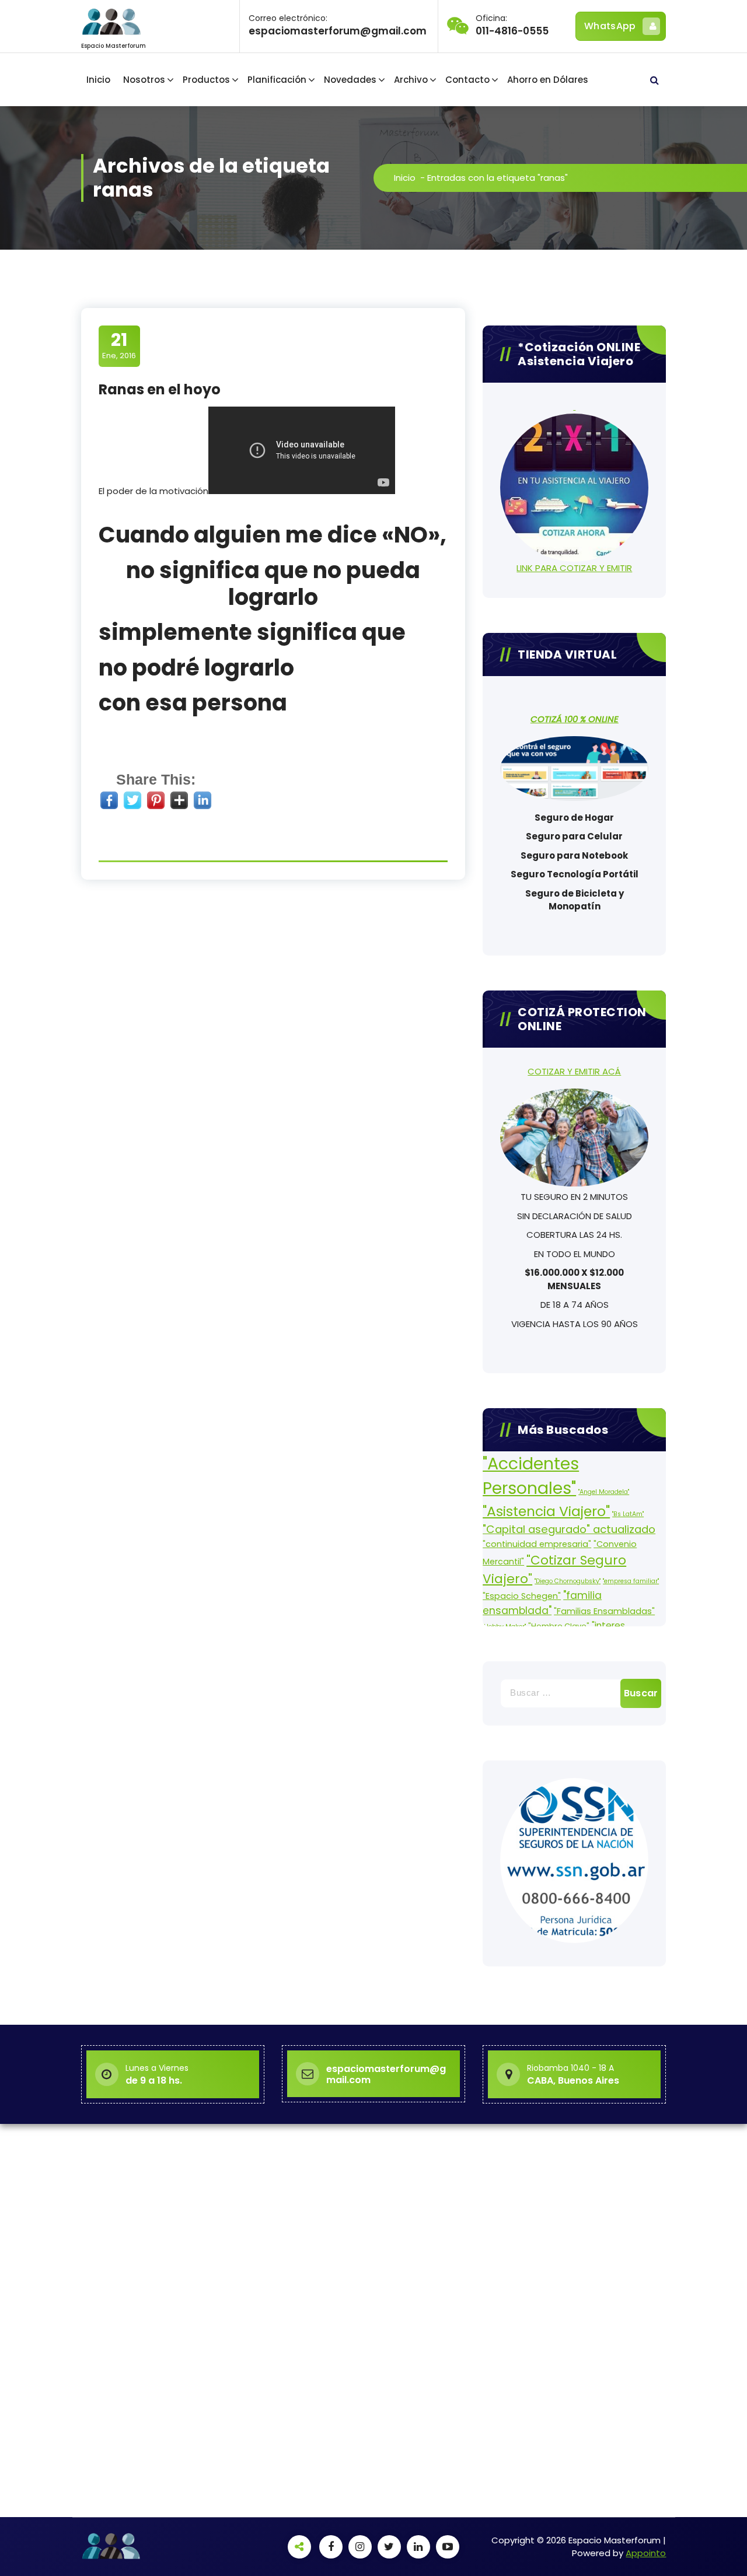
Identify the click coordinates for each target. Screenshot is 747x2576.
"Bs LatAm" (628, 1514)
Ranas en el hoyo (160, 389)
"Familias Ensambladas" (604, 1611)
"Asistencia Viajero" (546, 1511)
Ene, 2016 (119, 345)
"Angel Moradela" (604, 1492)
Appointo (646, 2553)
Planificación (277, 80)
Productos (206, 80)
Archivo (411, 80)
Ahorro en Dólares (548, 80)
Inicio (98, 80)
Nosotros (144, 80)
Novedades (350, 80)
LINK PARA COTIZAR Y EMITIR (574, 568)
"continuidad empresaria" (537, 1544)
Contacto (467, 80)
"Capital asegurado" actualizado (569, 1529)
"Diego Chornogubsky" (568, 1581)
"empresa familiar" (631, 1581)
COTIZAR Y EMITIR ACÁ (574, 1071)
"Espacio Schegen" (522, 1596)
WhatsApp (610, 26)
